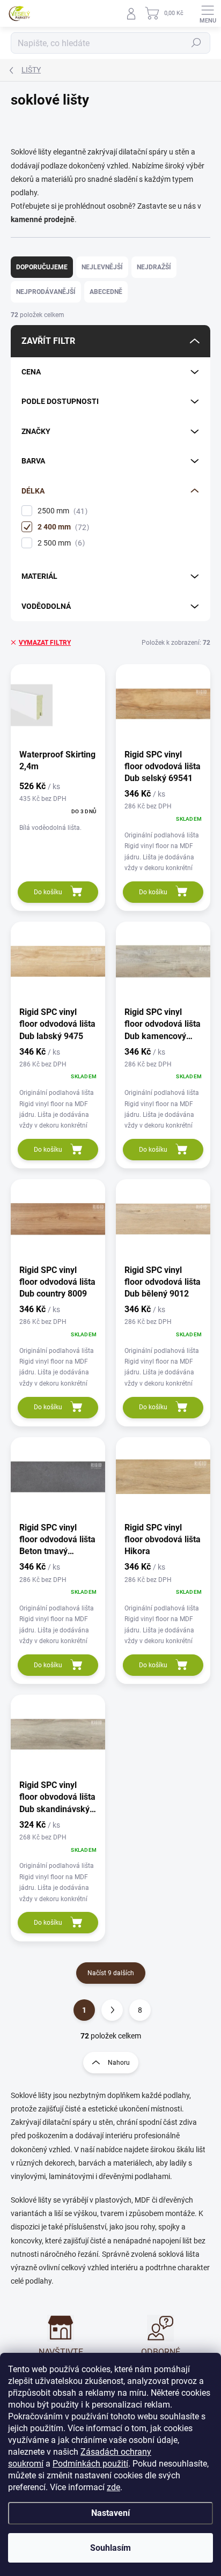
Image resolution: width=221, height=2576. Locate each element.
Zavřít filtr (48, 341)
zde (113, 2487)
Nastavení (110, 2513)
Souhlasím (110, 2548)
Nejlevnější (102, 267)
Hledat (196, 43)
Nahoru (119, 2063)
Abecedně (106, 292)
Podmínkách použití (90, 2464)
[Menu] (208, 13)
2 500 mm (60, 543)
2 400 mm (62, 527)
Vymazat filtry (45, 643)
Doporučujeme (42, 267)
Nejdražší (154, 267)
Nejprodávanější (46, 292)
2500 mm (61, 511)
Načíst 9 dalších (111, 1973)
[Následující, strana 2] (112, 2010)
